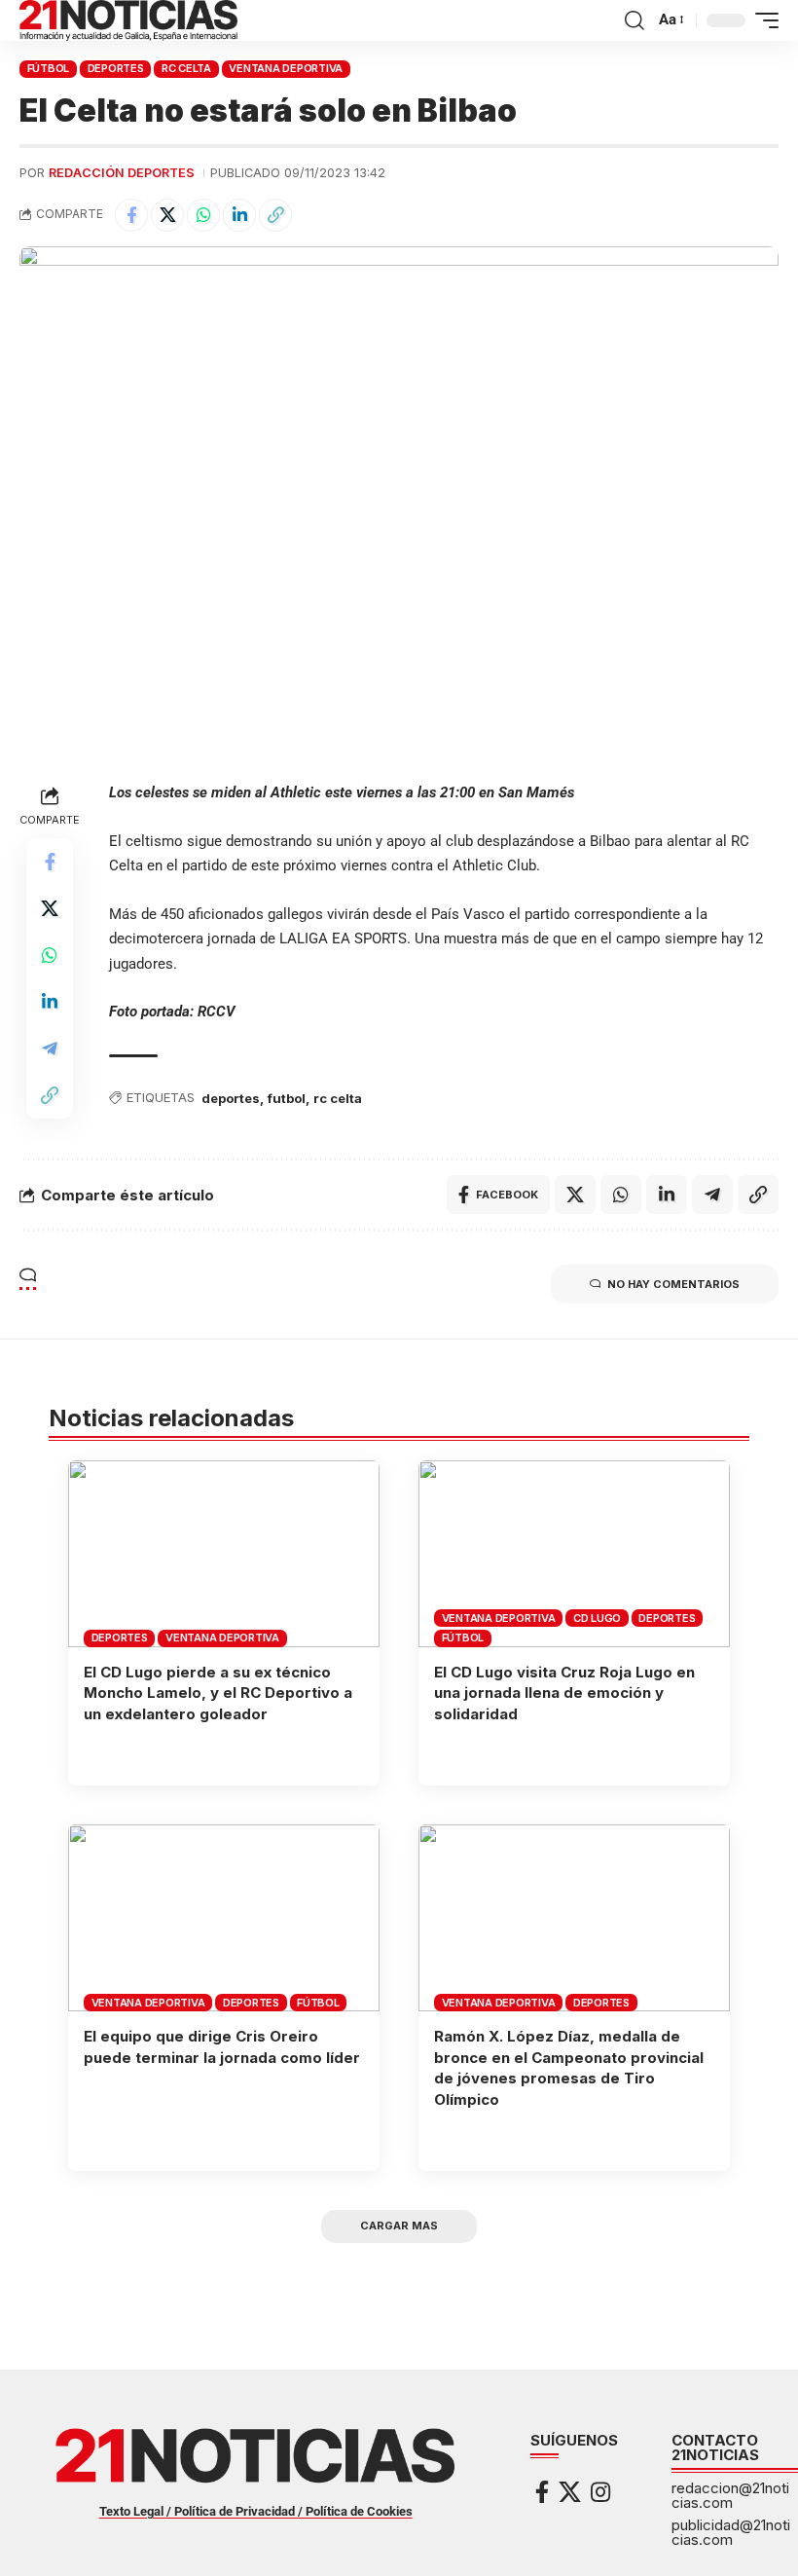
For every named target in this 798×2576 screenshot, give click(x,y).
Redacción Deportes (122, 173)
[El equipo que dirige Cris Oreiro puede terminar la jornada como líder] (224, 1918)
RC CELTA (186, 68)
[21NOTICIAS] (128, 20)
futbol (287, 1098)
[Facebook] (542, 2492)
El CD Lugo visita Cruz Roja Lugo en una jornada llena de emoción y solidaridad (564, 1693)
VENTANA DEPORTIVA (286, 68)
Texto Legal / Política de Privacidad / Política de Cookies (256, 2511)
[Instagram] (600, 2492)
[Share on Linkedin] (239, 215)
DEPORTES (116, 68)
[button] (635, 20)
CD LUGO (597, 1618)
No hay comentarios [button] (673, 1284)
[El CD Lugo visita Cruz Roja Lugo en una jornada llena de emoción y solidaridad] (574, 1554)
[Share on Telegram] (50, 1049)
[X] (570, 2492)
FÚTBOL (49, 68)
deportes (231, 1098)
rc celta (338, 1098)
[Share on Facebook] (131, 215)
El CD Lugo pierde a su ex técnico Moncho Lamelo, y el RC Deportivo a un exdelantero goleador (218, 1693)
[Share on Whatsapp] (203, 215)
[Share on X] (167, 215)
